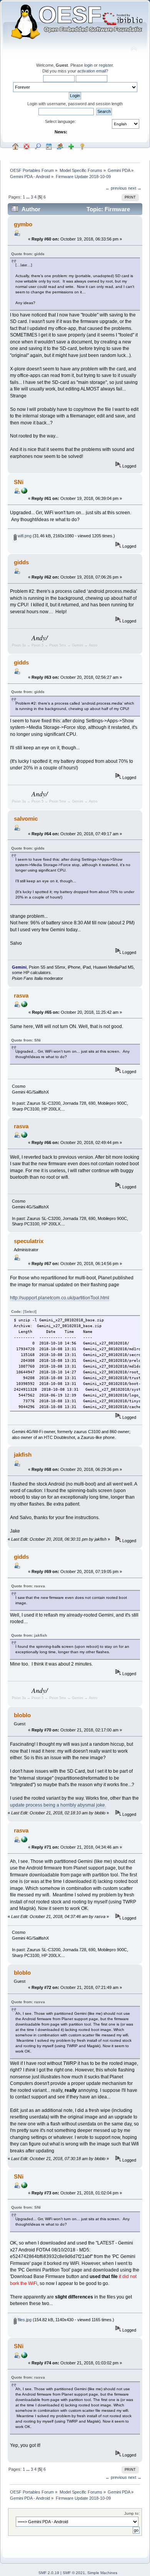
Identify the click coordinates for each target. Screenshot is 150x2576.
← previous (116, 188)
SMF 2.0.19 (49, 2573)
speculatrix (29, 1241)
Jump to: (132, 2513)
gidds (21, 562)
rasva (21, 995)
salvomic (26, 819)
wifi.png (24, 536)
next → (135, 188)
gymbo (23, 224)
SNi (19, 482)
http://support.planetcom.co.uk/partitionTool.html (60, 1298)
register (106, 65)
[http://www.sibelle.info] (24, 492)
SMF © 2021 (74, 2573)
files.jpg (24, 2320)
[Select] (30, 1312)
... (28, 197)
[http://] (24, 1006)
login (88, 65)
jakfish (23, 1455)
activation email (92, 71)
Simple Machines (102, 2573)
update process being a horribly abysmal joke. (58, 1805)
